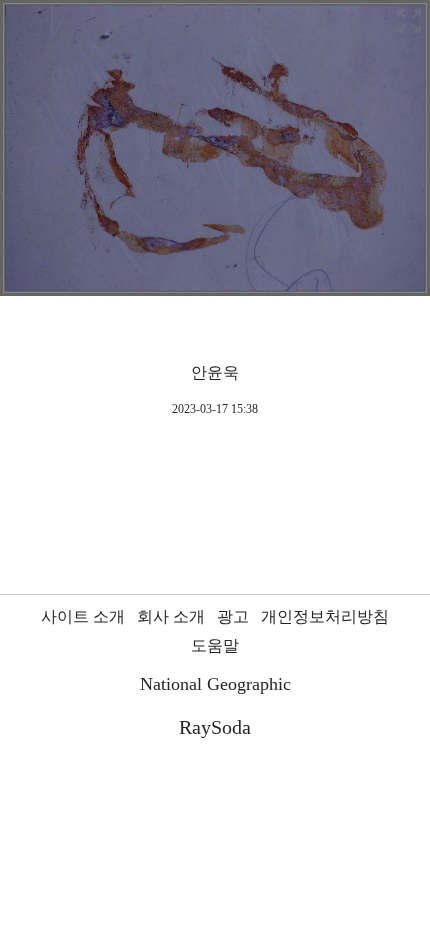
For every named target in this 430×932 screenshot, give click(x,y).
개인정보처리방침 (325, 616)
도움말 (215, 645)
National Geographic (215, 684)
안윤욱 (215, 372)
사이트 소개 (83, 616)
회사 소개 (171, 616)
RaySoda (215, 727)
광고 (233, 616)
